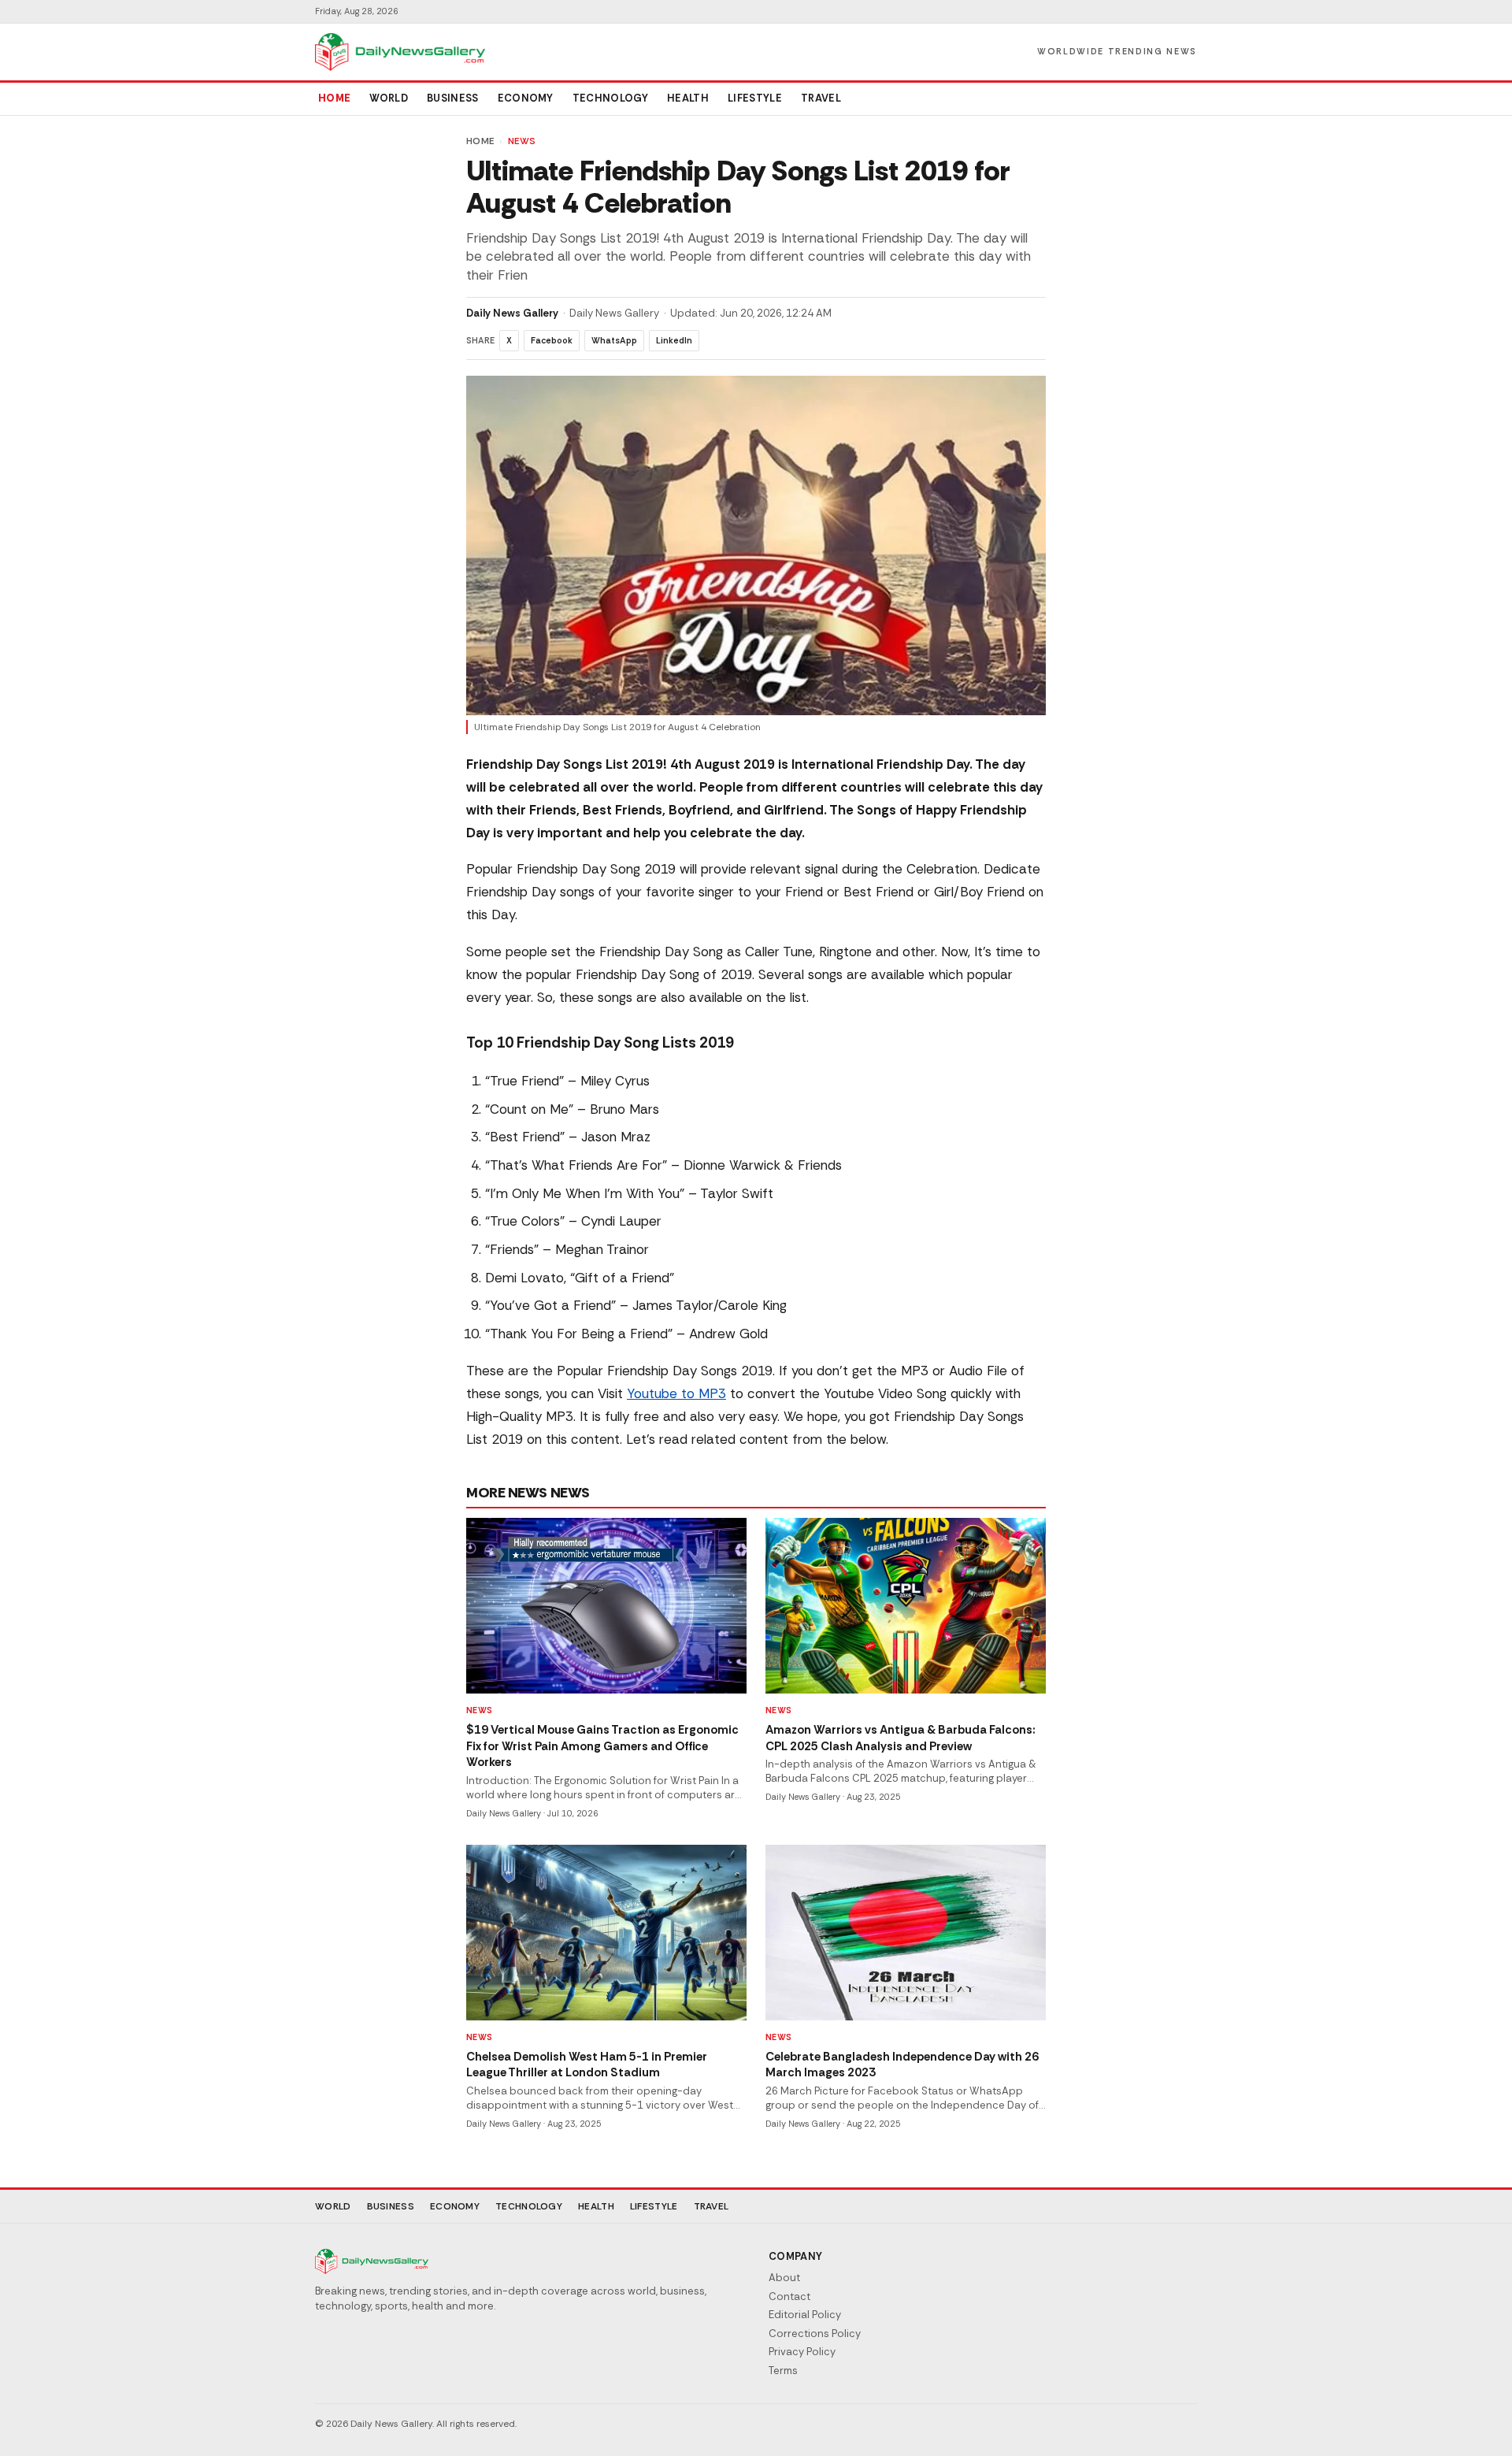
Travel (821, 98)
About (784, 2278)
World (389, 98)
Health (688, 98)
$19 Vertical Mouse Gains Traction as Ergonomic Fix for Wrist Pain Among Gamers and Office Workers (602, 1746)
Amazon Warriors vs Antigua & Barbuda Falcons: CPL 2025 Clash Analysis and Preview (901, 1738)
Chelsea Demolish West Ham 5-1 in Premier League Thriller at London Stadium (587, 2065)
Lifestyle (755, 98)
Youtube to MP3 (676, 1393)
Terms (783, 2371)
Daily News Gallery (512, 313)
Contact (789, 2296)
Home (334, 98)
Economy (526, 98)
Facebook (552, 340)
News (522, 141)
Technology (610, 98)
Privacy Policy (802, 2352)
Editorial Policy (805, 2315)
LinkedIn (674, 340)
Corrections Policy (815, 2334)
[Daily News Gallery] (400, 52)
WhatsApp (614, 340)
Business (453, 98)
